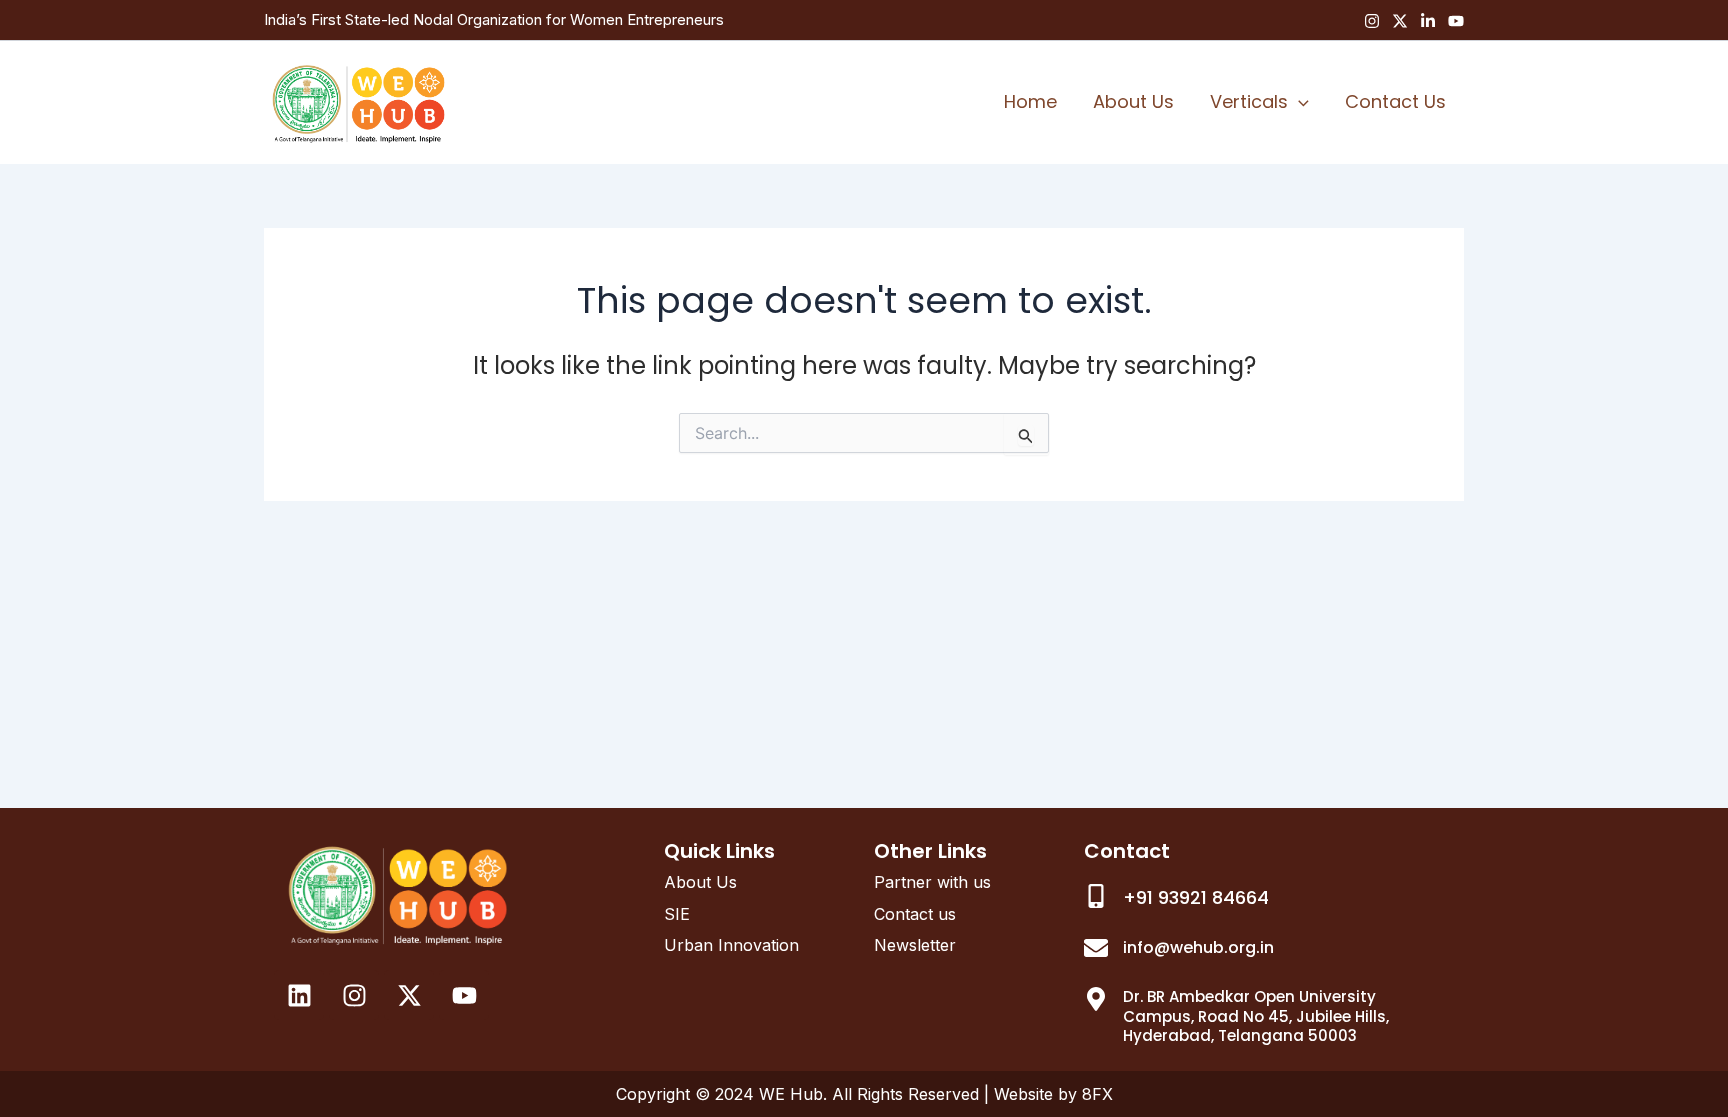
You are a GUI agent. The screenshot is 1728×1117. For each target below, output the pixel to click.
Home (1030, 101)
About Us (1133, 101)
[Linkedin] (1428, 21)
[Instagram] (1372, 21)
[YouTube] (1456, 21)
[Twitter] (1400, 21)
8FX (1097, 1094)
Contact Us (1395, 101)
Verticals (1249, 101)
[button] (1298, 102)
